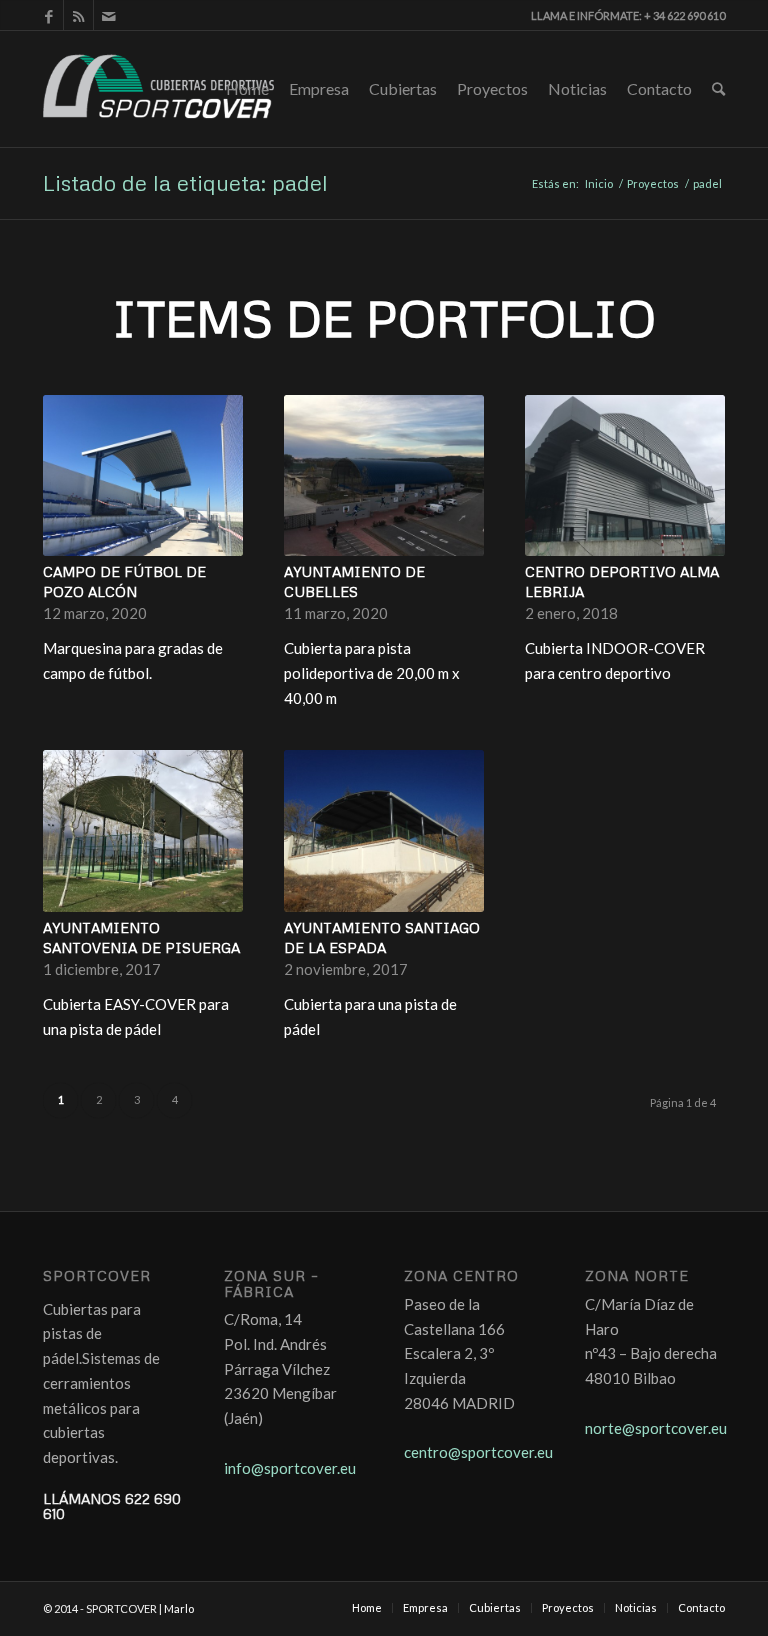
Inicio (599, 183)
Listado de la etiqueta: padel (185, 182)
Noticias (577, 88)
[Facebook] (48, 15)
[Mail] (109, 15)
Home (247, 88)
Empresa (319, 88)
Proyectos (492, 88)
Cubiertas (403, 88)
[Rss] (78, 15)
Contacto (659, 88)
